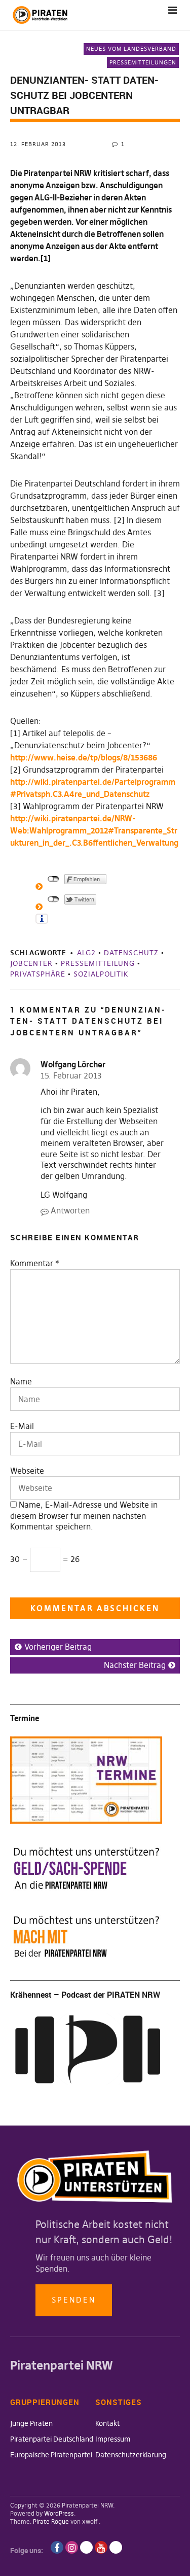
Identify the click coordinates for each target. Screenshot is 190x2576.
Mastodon (116, 2547)
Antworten (70, 1210)
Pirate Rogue (51, 2521)
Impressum (113, 2439)
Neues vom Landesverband (131, 49)
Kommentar (35, 1263)
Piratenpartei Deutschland (52, 2439)
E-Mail (22, 1426)
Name (21, 1381)
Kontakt (107, 2423)
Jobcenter (31, 963)
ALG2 (86, 953)
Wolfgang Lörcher (73, 1064)
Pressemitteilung (98, 963)
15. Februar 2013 (71, 1075)
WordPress (59, 2513)
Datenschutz (131, 953)
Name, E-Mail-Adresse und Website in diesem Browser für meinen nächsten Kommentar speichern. (84, 1516)
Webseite (27, 1471)
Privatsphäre (38, 974)
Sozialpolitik (101, 974)
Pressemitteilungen (143, 62)
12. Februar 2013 (38, 144)
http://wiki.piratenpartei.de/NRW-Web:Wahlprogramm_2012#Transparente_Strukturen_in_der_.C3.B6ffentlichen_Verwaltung (94, 830)
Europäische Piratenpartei (51, 2455)
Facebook (57, 2547)
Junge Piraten (31, 2423)
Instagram (72, 2547)
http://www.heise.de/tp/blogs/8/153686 (84, 757)
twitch (86, 2547)
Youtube (101, 2547)
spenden (74, 2300)
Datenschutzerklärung (131, 2455)
